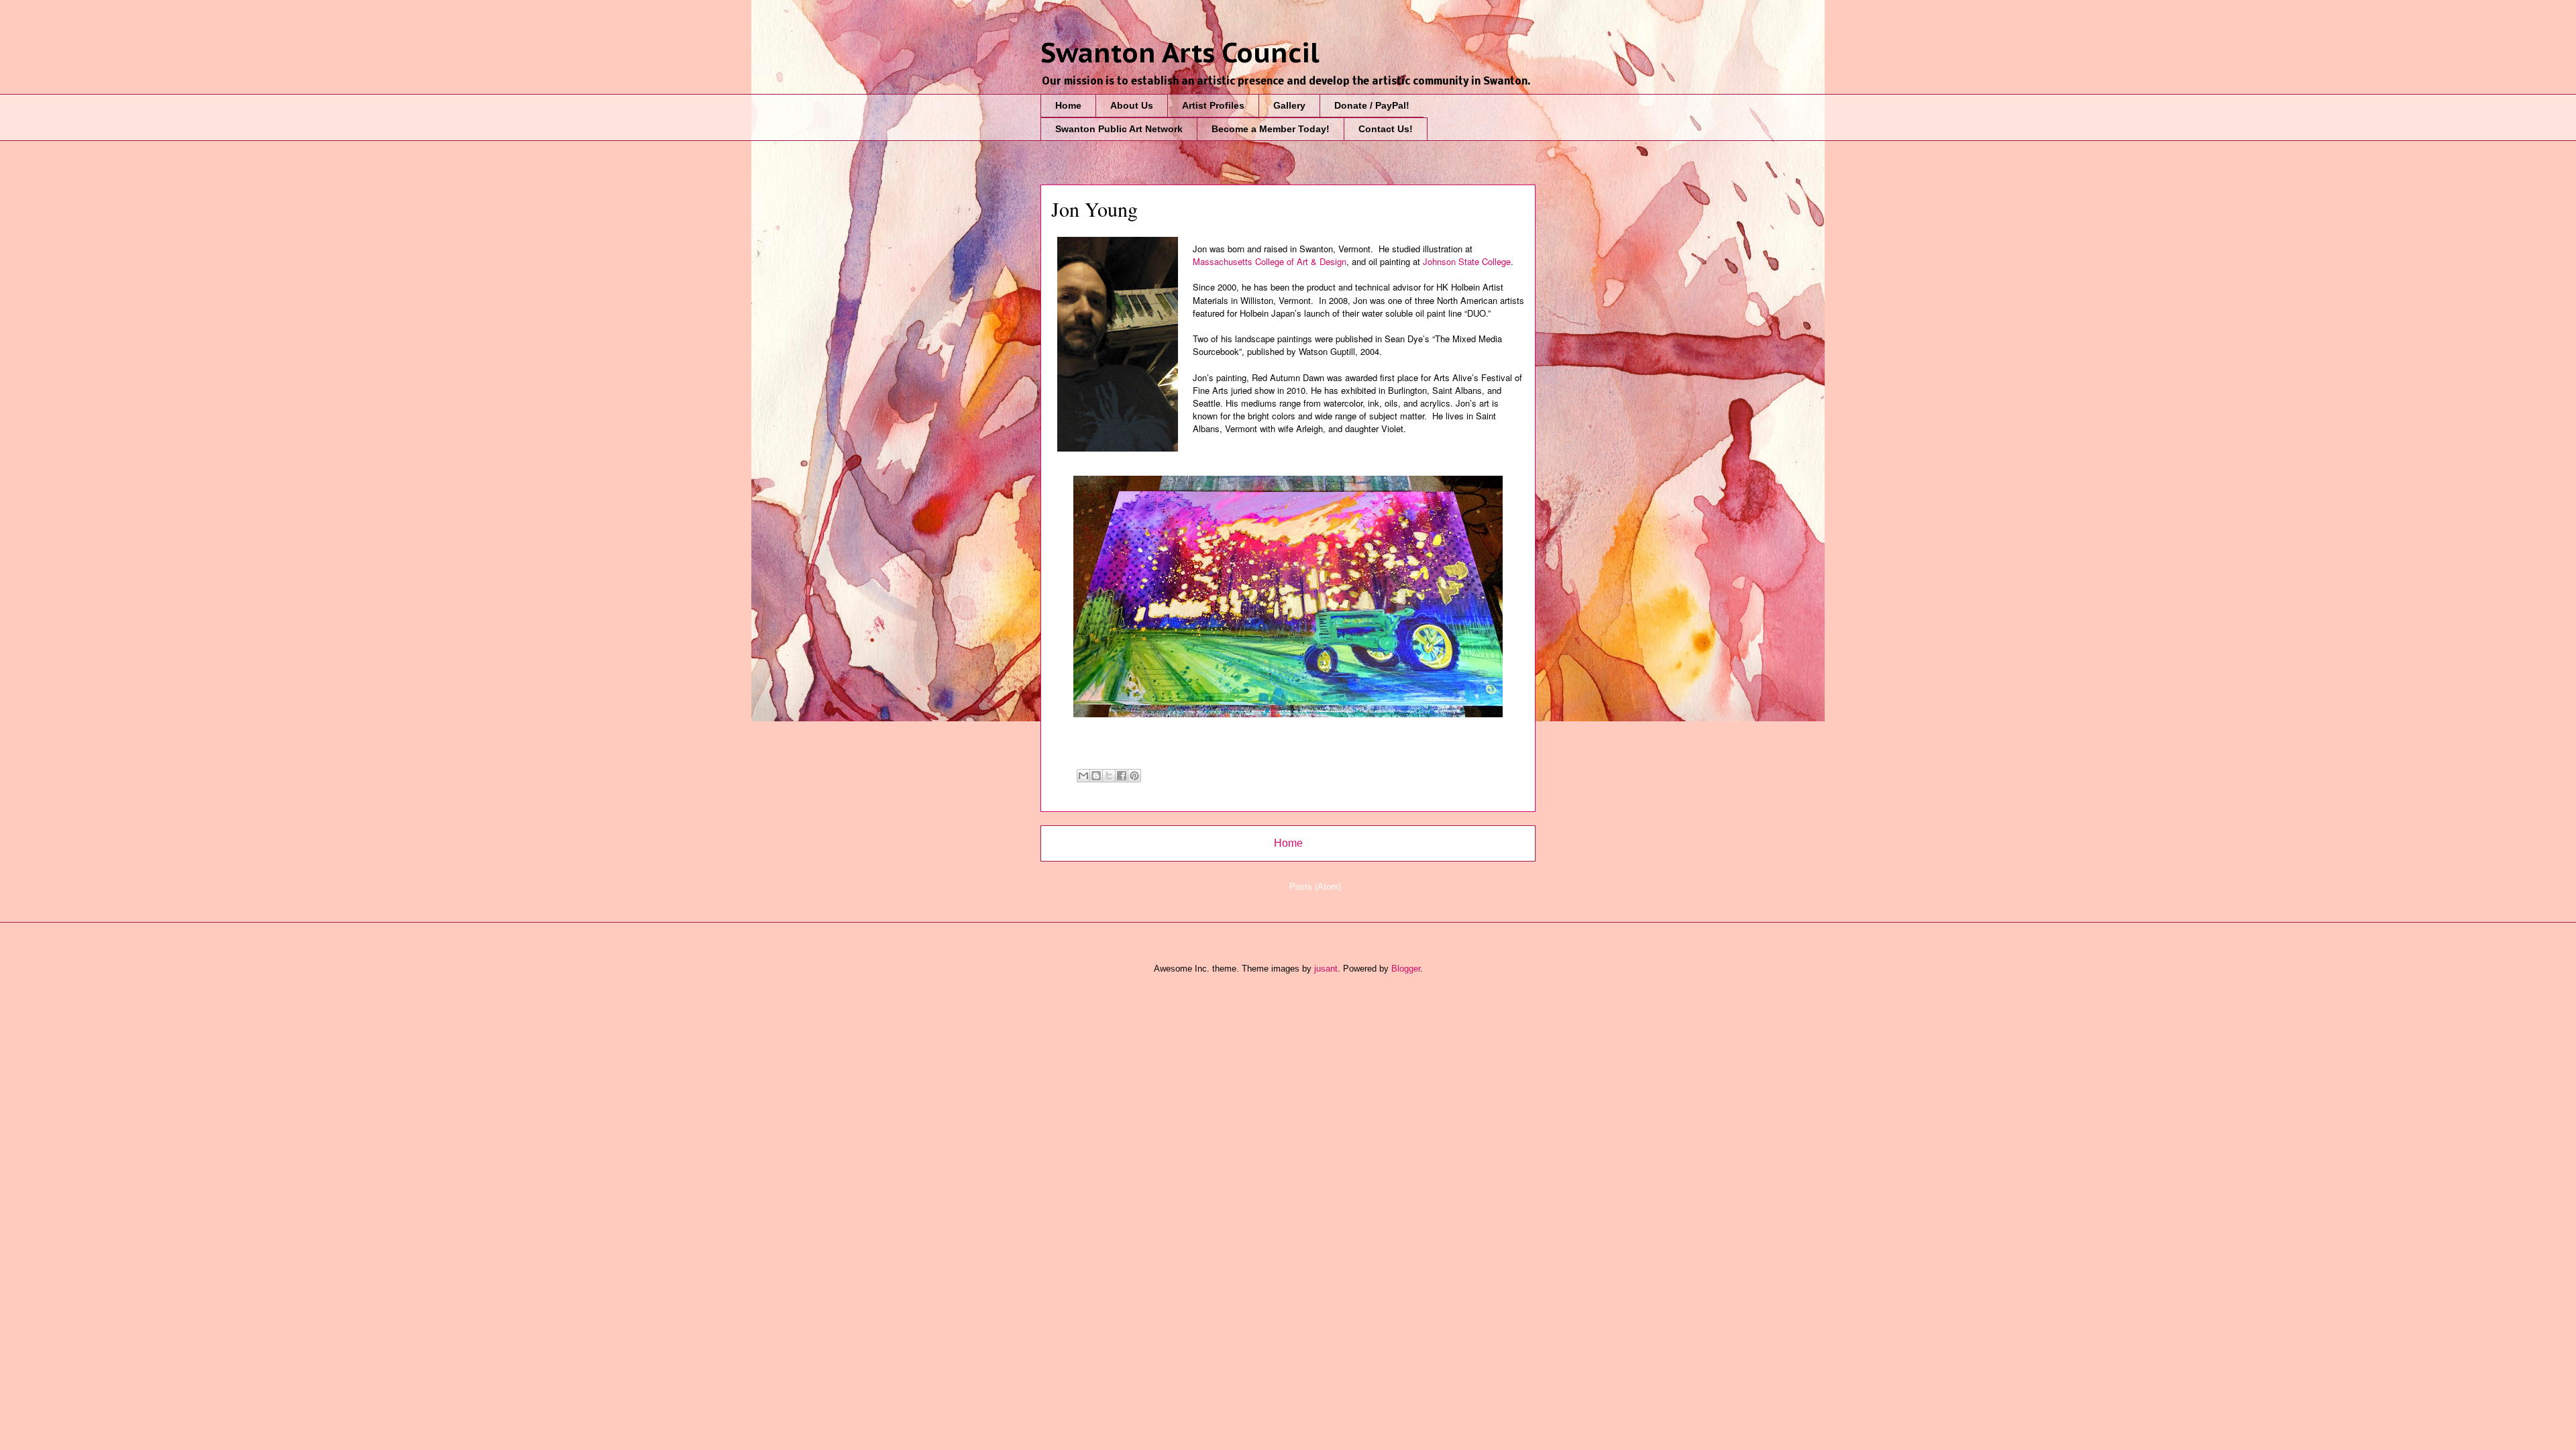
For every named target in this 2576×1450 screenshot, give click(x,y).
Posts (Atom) (1315, 887)
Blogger (1406, 969)
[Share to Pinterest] (1134, 776)
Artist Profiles (1213, 105)
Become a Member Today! (1271, 129)
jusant (1326, 969)
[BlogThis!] (1096, 776)
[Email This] (1083, 776)
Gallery (1289, 105)
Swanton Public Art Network (1119, 129)
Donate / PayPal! (1372, 105)
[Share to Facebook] (1122, 776)
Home (1068, 105)
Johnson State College (1467, 261)
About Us (1132, 105)
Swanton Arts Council (1180, 52)
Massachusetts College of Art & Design (1270, 261)
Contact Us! (1386, 129)
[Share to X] (1109, 776)
